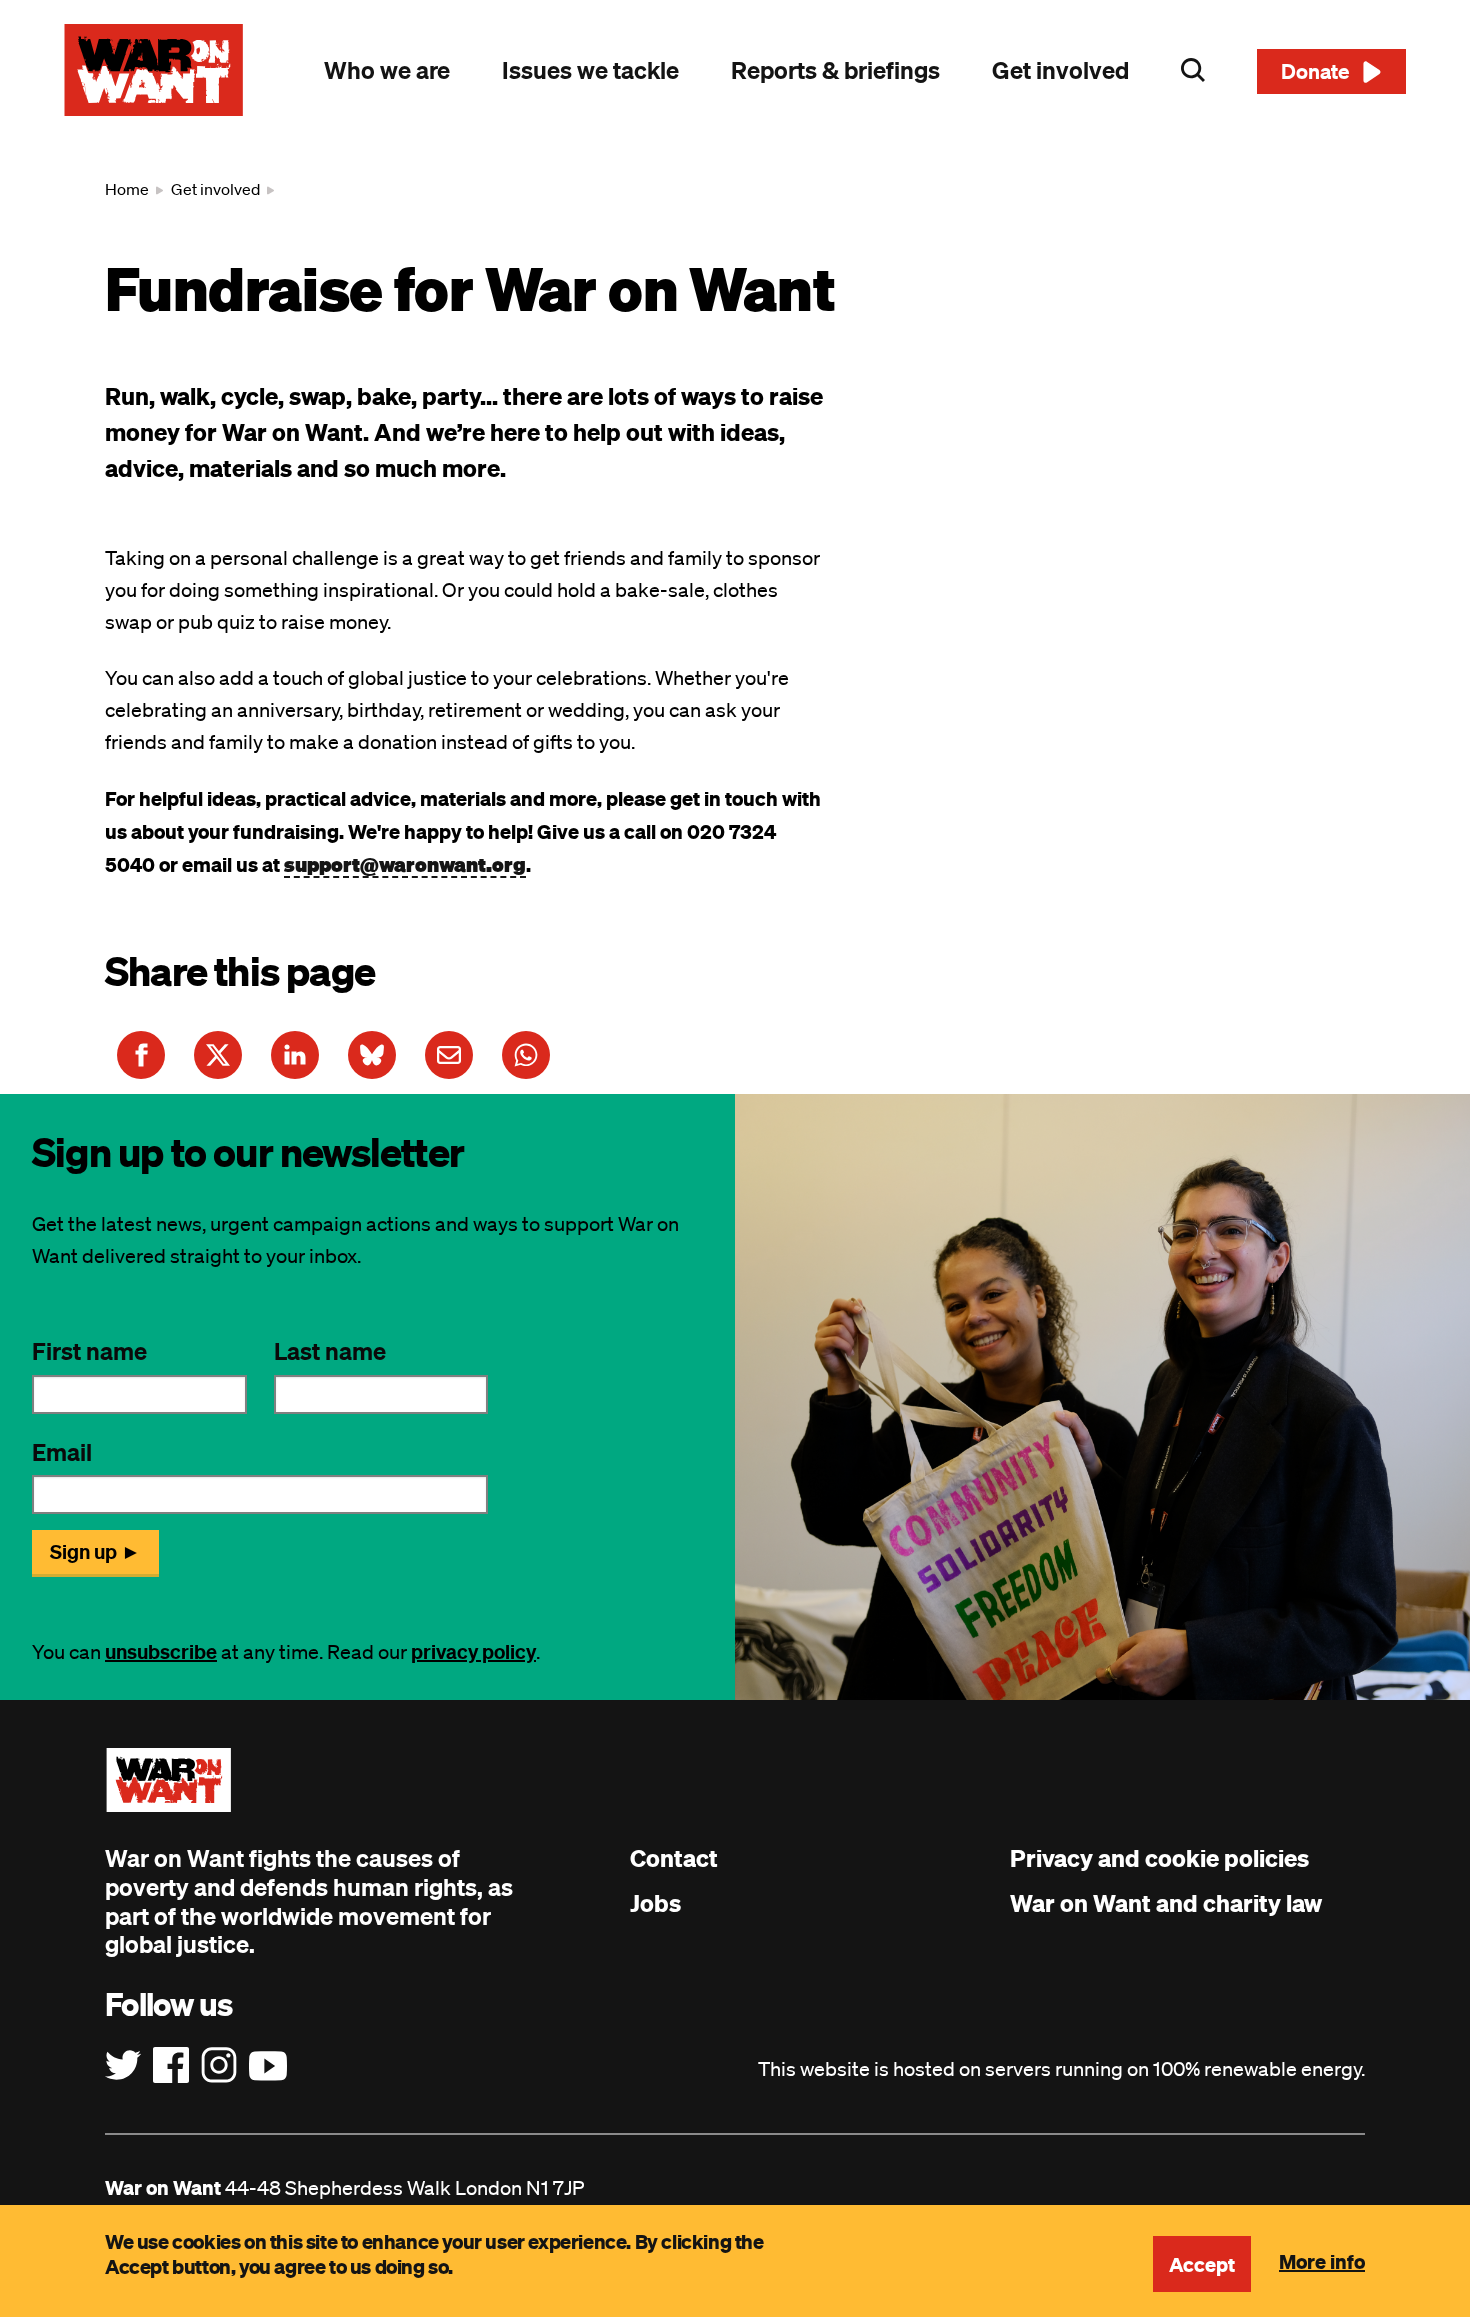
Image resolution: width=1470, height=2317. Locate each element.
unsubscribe (161, 1651)
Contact (674, 1858)
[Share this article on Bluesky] (372, 1055)
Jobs (655, 1903)
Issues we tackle (590, 70)
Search (1193, 70)
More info (1322, 2261)
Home (127, 189)
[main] (735, 617)
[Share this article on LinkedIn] (295, 1055)
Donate (1315, 71)
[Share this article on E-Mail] (449, 1055)
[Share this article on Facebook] (141, 1055)
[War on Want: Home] (154, 70)
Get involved (1060, 70)
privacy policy (473, 1651)
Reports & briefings (835, 70)
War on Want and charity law (1166, 1903)
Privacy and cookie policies (1159, 1858)
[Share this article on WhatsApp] (526, 1055)
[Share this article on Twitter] (218, 1055)
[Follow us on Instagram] (219, 2066)
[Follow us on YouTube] (268, 2066)
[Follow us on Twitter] (123, 2066)
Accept (1202, 2264)
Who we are (387, 70)
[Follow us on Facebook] (171, 2066)
